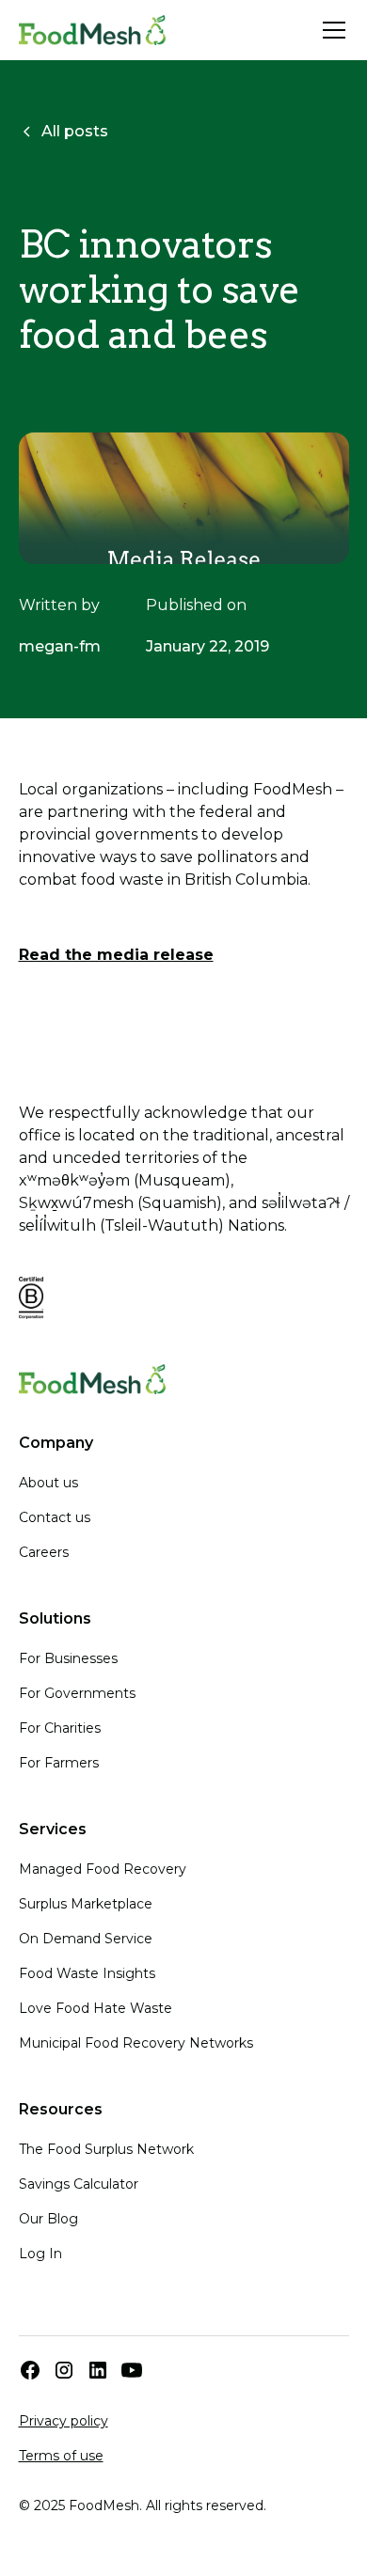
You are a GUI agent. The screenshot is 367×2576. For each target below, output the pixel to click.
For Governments (77, 1693)
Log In (40, 2254)
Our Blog (48, 2219)
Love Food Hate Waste (96, 2008)
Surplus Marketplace (86, 1904)
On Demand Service (86, 1939)
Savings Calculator (79, 2184)
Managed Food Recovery (103, 1869)
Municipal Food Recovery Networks (136, 2043)
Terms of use (61, 2456)
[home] (92, 30)
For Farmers (59, 1763)
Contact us (55, 1517)
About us (48, 1483)
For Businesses (68, 1658)
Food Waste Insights (87, 1973)
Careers (44, 1552)
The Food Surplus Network (106, 2149)
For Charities (60, 1728)
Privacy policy (64, 2421)
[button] (330, 30)
